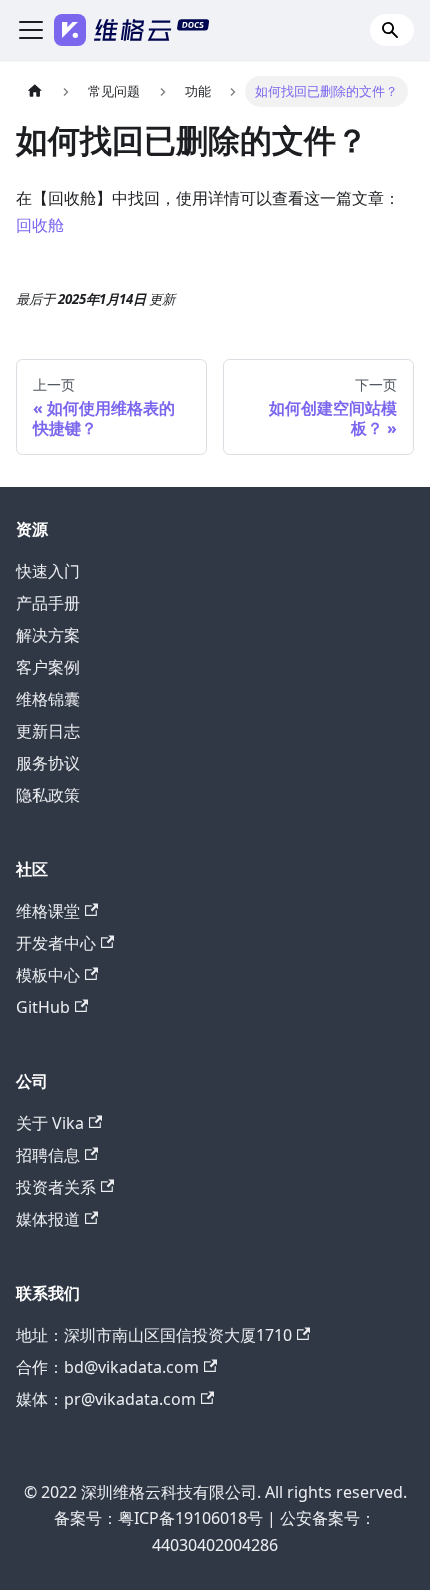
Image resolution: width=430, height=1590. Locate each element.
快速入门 (48, 571)
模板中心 (48, 975)
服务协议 (48, 763)
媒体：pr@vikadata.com (106, 1399)
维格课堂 (48, 911)
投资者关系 (56, 1187)
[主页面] (35, 91)
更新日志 (48, 731)
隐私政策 (48, 795)
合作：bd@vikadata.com (107, 1367)
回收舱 (40, 225)
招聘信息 (48, 1155)
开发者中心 (56, 943)
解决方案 (48, 635)
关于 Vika (50, 1123)
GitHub (43, 1007)
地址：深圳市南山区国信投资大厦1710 (154, 1335)
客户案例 (48, 667)
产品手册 (48, 603)
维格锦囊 (48, 699)
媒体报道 (48, 1219)
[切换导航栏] (31, 30)
